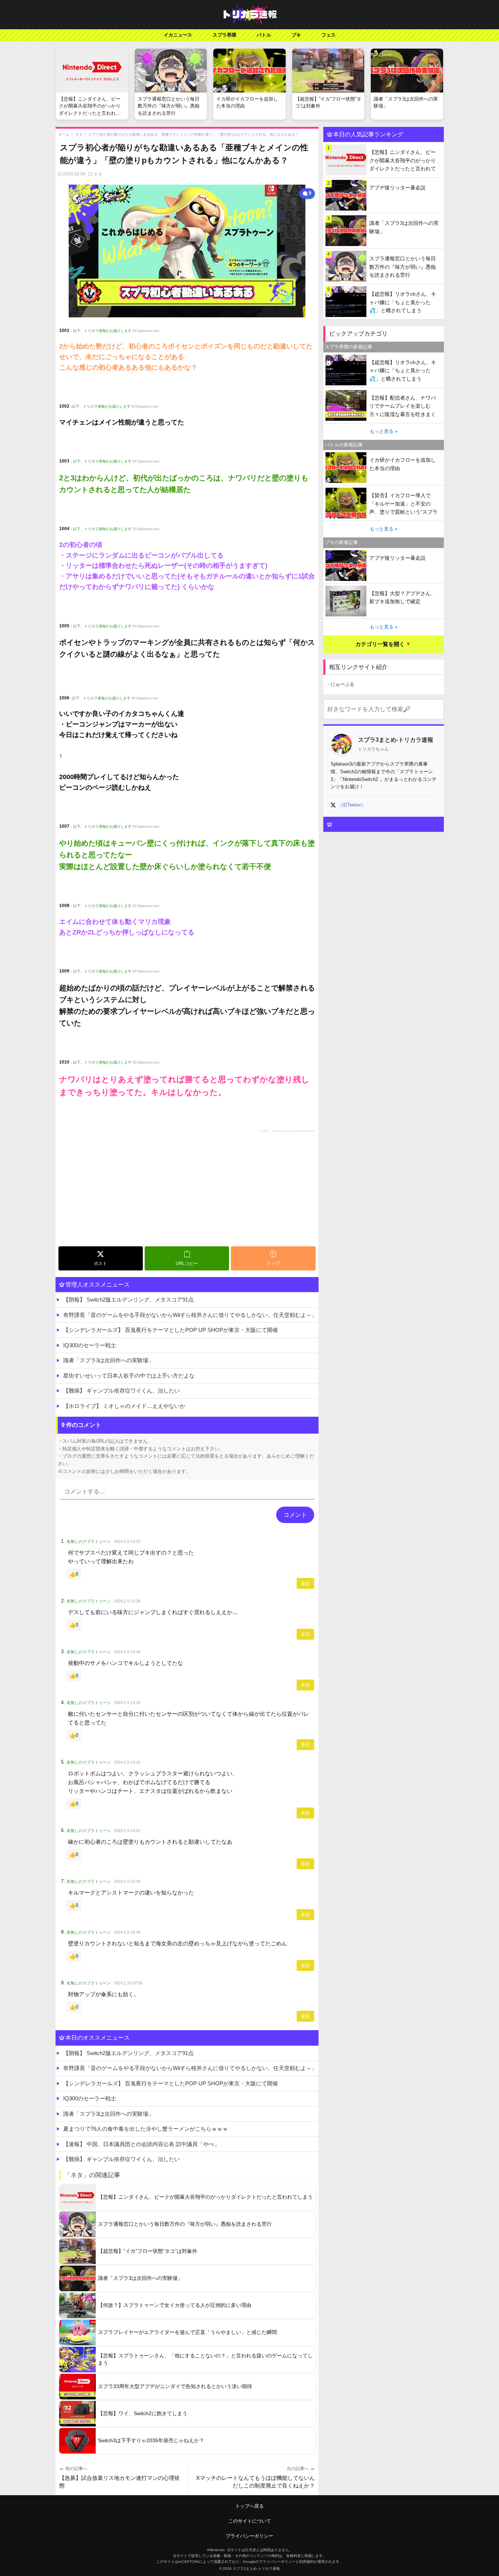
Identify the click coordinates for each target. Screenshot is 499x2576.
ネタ (79, 134)
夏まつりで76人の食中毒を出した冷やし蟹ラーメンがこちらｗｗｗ (146, 2129)
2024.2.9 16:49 (127, 1932)
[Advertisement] (187, 1189)
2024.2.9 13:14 (127, 1703)
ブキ (296, 35)
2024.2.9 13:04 (127, 1652)
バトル (264, 35)
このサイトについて (250, 2521)
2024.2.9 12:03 (127, 1541)
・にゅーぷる (340, 684)
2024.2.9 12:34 (127, 1601)
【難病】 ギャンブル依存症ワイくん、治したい (121, 1391)
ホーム (64, 134)
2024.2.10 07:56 (128, 1983)
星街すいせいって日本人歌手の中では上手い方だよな (129, 1376)
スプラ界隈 (224, 35)
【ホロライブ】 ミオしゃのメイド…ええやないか (124, 1406)
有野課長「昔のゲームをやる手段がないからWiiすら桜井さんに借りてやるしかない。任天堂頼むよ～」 (190, 1315)
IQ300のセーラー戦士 (90, 1345)
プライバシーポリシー (249, 2536)
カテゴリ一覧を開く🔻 (384, 644)
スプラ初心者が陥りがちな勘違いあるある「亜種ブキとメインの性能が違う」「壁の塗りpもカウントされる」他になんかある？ (194, 134)
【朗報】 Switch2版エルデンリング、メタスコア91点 (128, 1300)
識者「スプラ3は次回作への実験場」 (108, 1360)
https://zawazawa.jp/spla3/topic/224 (293, 1131)
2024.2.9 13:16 (127, 1762)
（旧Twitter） (352, 805)
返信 (305, 1583)
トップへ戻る (249, 2506)
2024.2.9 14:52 (127, 1831)
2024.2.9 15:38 (127, 1881)
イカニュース (178, 35)
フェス (329, 35)
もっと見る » (384, 431)
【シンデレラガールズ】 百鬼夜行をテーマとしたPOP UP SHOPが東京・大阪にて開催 (171, 1330)
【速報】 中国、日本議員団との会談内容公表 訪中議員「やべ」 (141, 2144)
